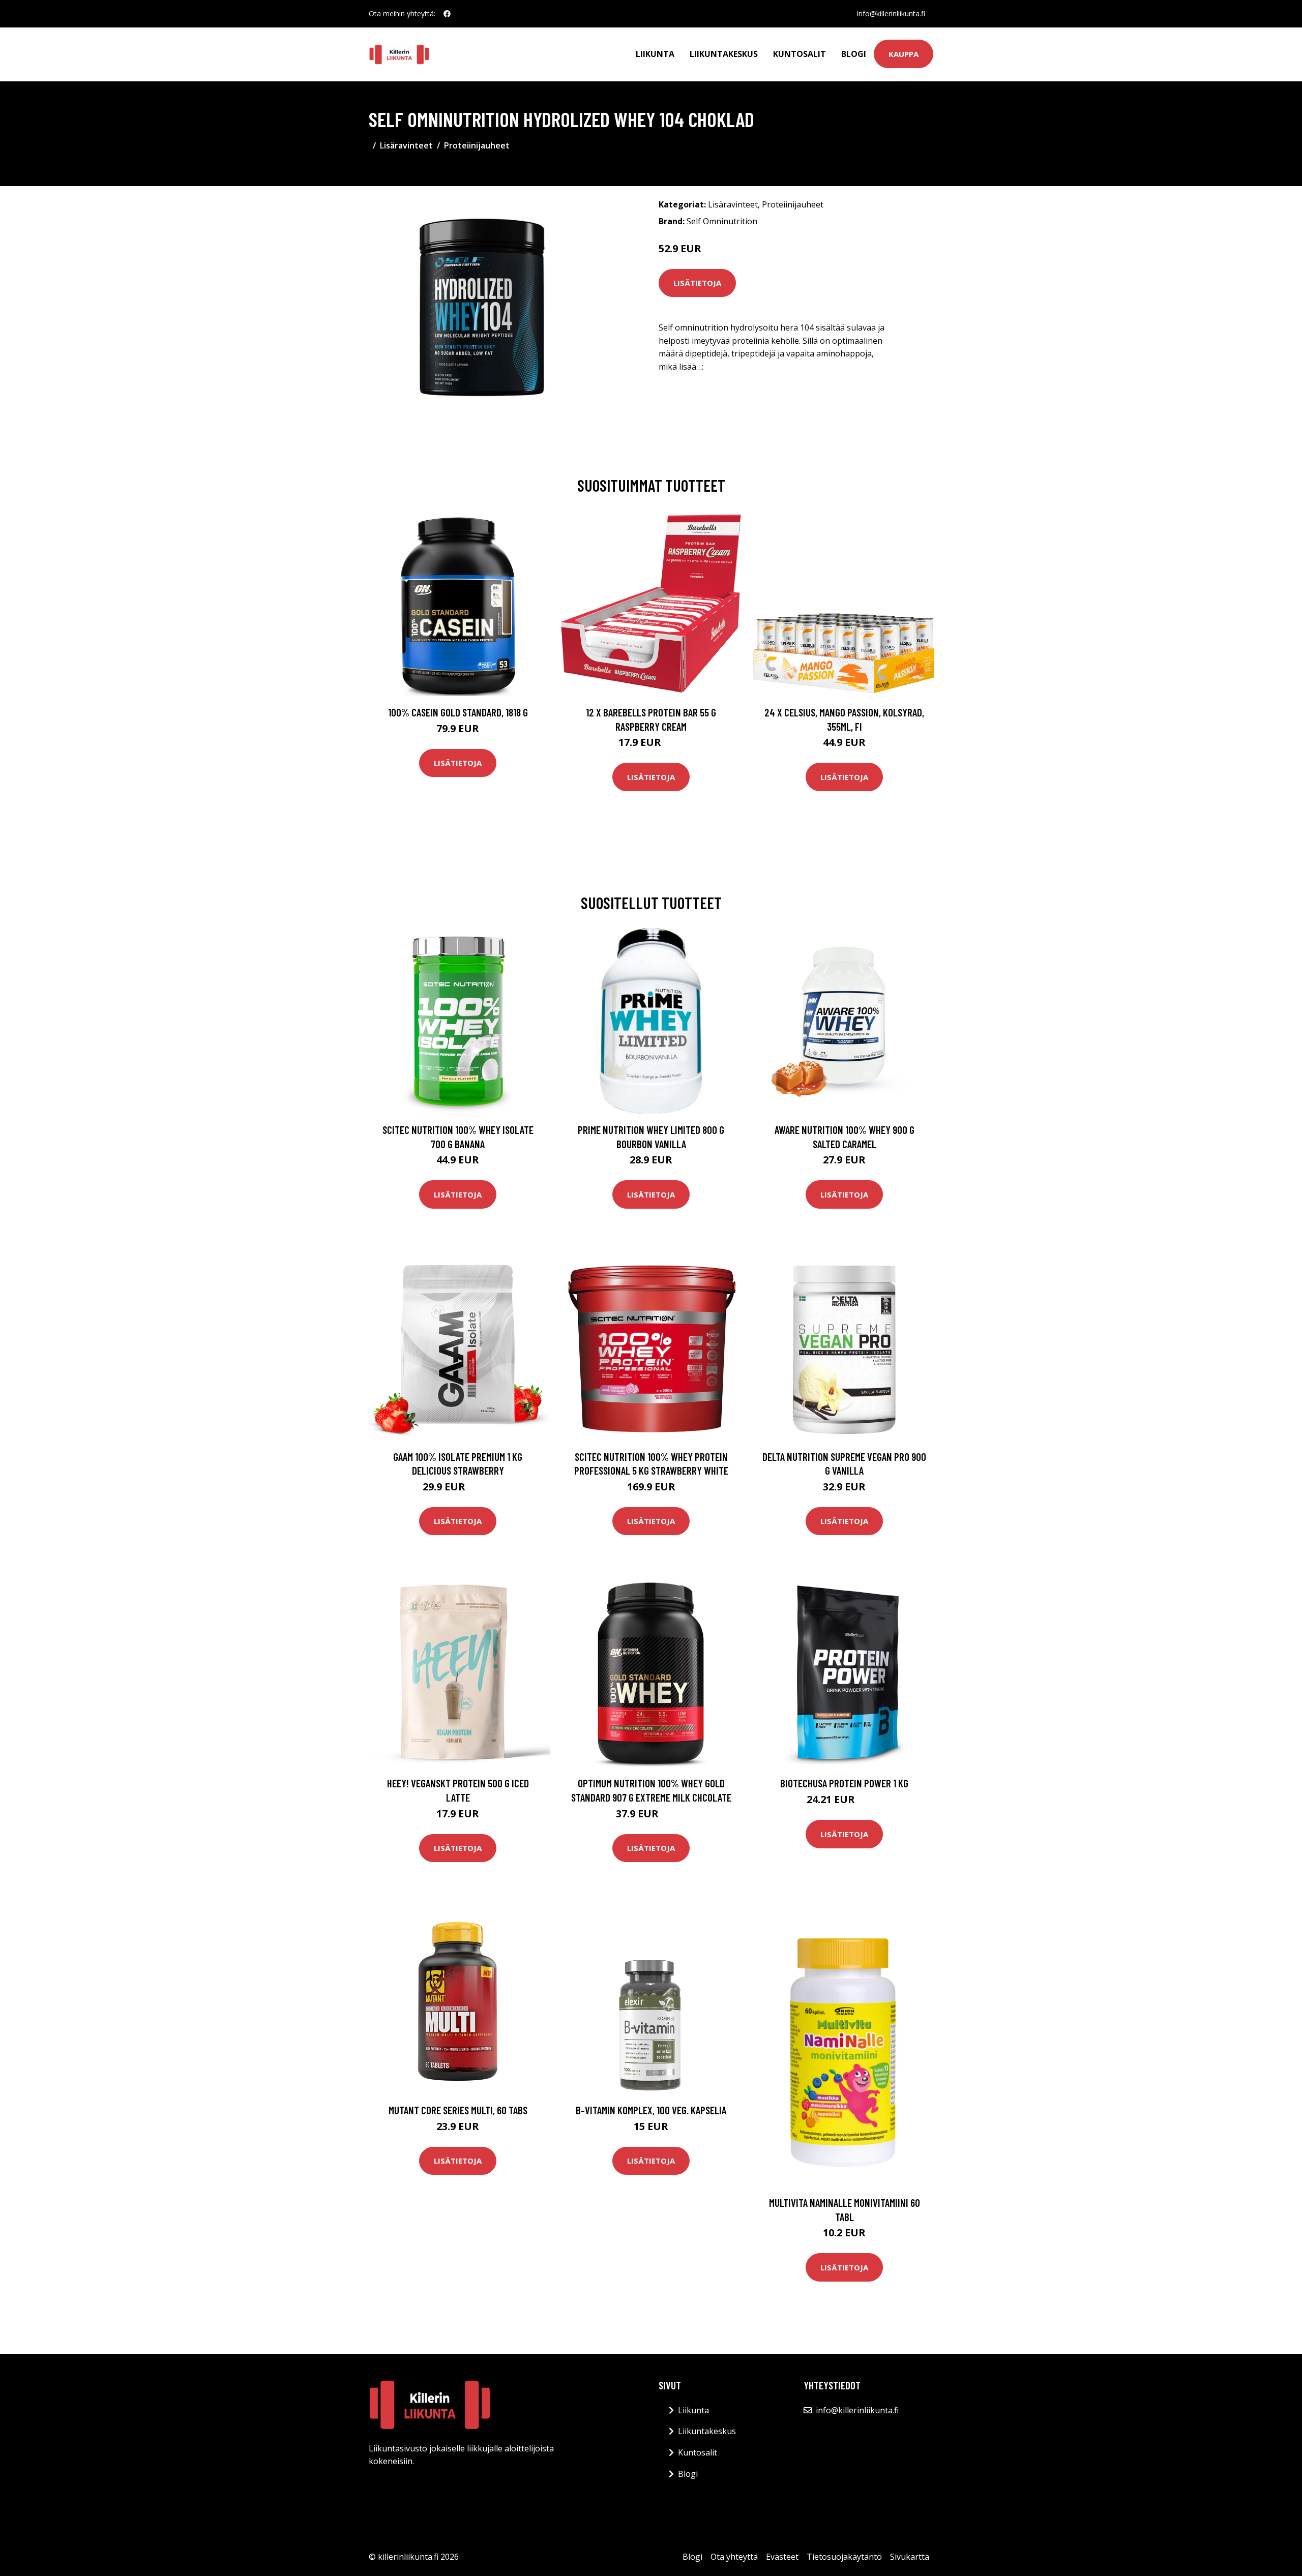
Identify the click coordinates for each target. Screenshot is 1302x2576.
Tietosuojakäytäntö (844, 2557)
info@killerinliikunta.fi (891, 13)
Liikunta (655, 54)
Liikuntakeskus (724, 54)
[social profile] (447, 14)
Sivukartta (910, 2557)
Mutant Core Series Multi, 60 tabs (458, 2110)
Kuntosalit (800, 54)
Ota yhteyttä (734, 2557)
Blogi (854, 54)
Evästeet (782, 2557)
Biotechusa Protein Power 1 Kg (844, 1783)
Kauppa (904, 54)
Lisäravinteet (406, 145)
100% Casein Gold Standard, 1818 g (458, 712)
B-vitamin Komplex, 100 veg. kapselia (651, 2110)
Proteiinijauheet (477, 145)
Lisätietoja (697, 283)
